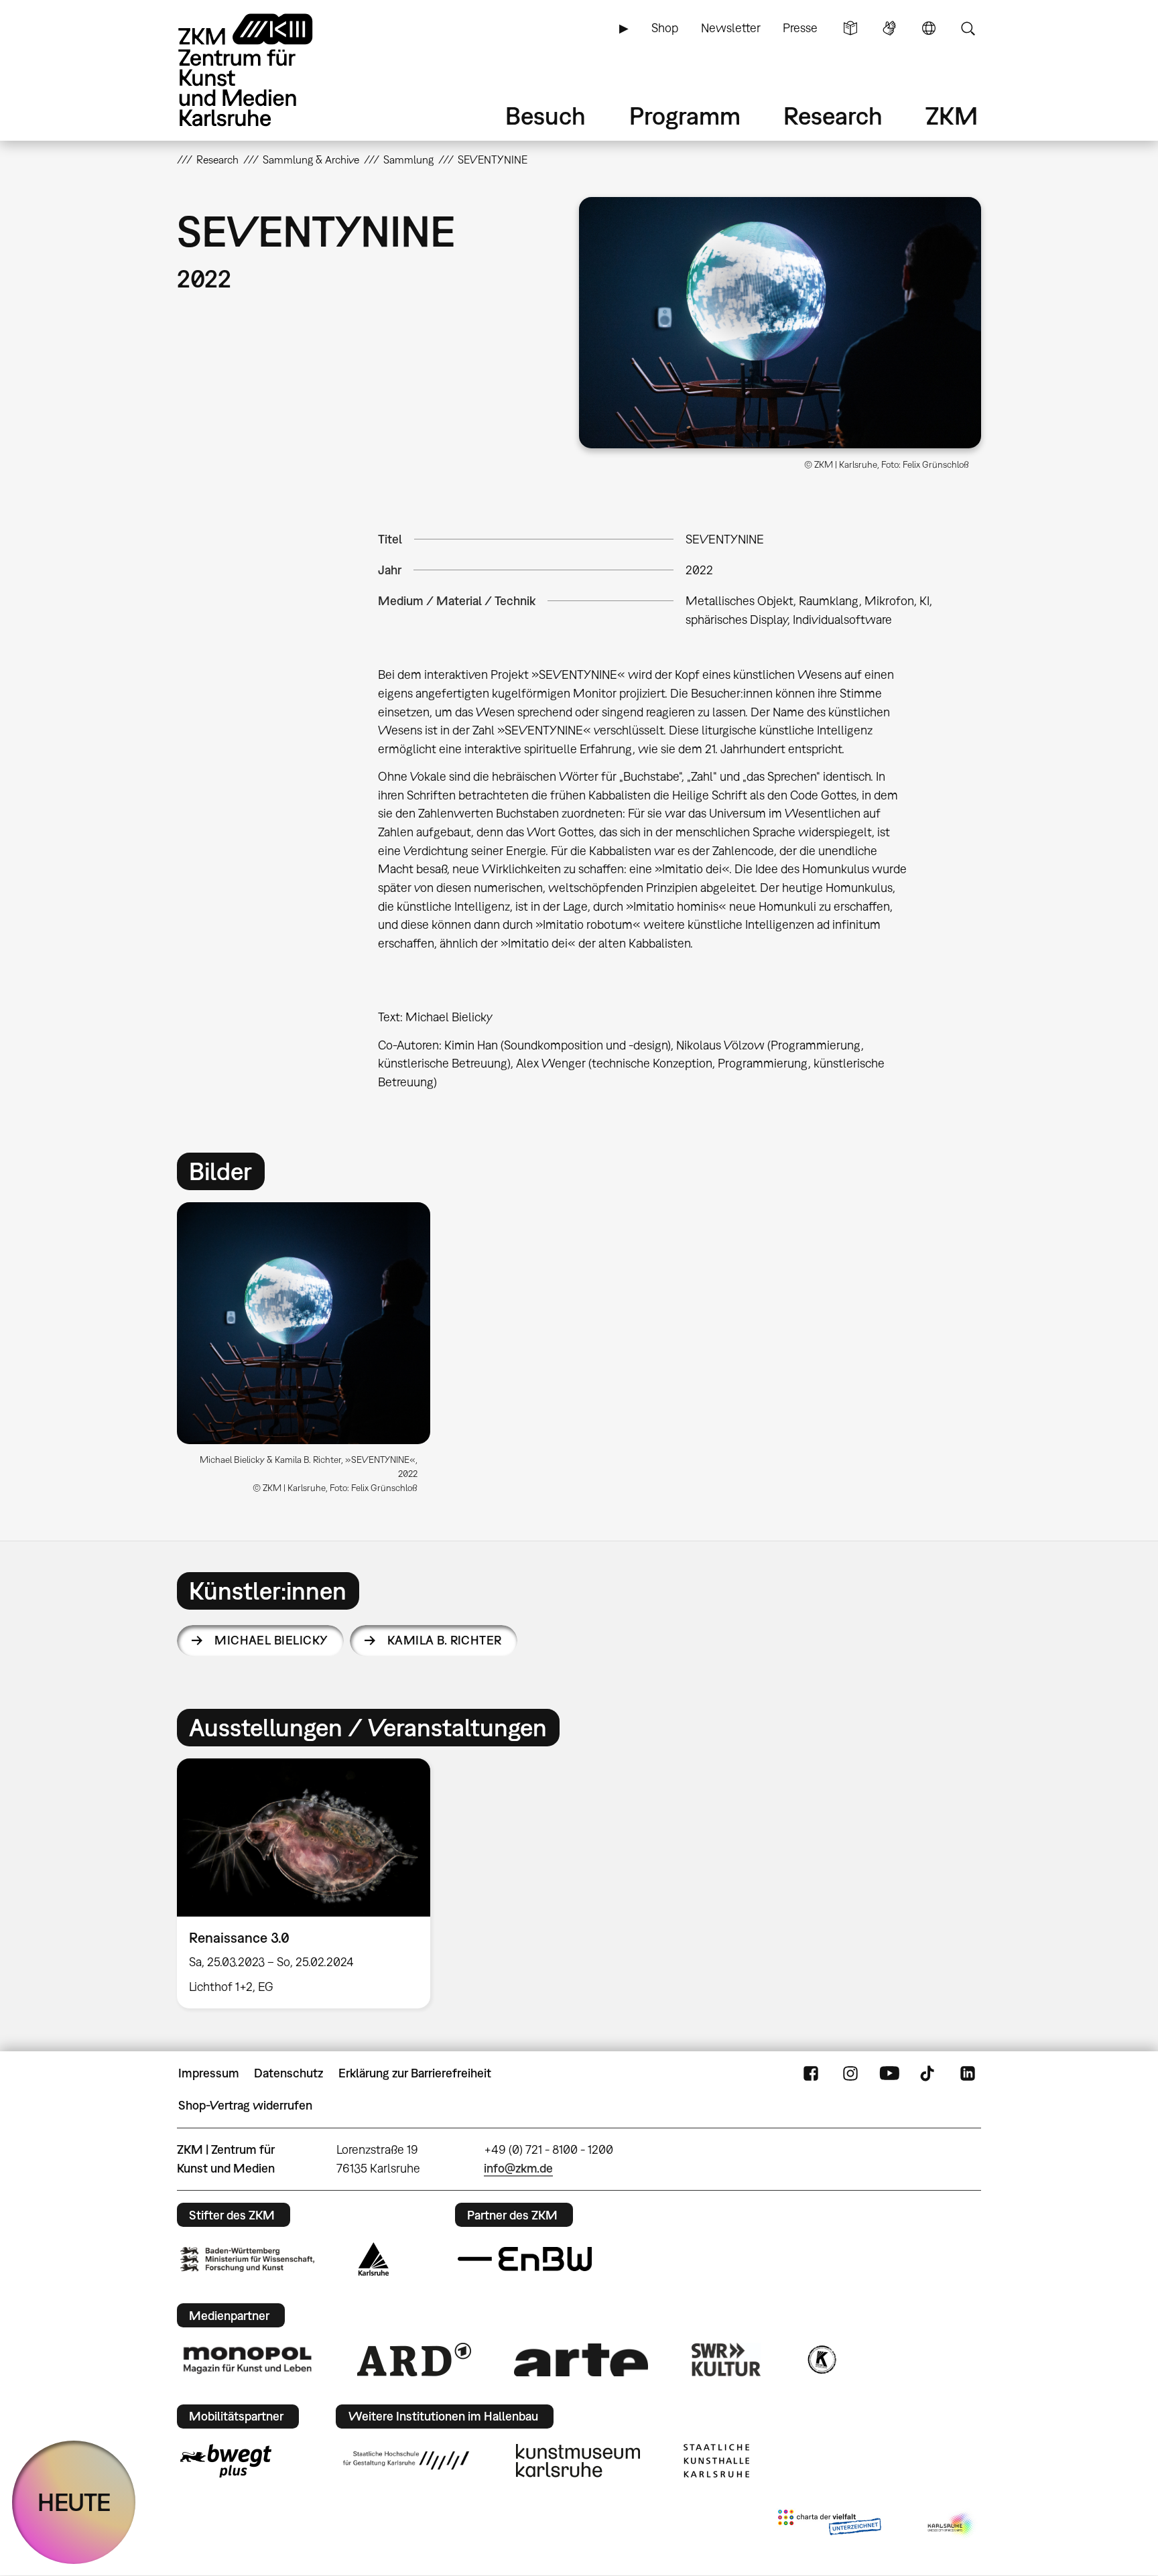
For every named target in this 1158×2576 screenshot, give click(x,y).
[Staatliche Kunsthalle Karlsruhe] (716, 2461)
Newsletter (731, 28)
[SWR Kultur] (726, 2360)
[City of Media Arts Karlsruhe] (952, 2525)
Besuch (545, 116)
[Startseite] (264, 70)
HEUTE (74, 2502)
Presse (800, 28)
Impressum (209, 2073)
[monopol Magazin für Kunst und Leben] (247, 2360)
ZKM (952, 116)
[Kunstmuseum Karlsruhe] (578, 2461)
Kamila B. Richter (445, 1640)
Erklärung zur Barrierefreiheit (415, 2073)
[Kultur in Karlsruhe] (821, 2360)
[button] (780, 323)
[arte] (581, 2360)
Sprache (929, 28)
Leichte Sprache (850, 28)
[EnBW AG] (525, 2259)
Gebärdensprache (889, 28)
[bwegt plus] (226, 2461)
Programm (685, 116)
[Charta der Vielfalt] (829, 2525)
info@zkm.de (518, 2168)
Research (833, 116)
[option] (310, 1353)
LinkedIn (968, 2073)
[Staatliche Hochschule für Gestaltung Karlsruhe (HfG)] (406, 2460)
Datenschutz (288, 2073)
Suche (968, 28)
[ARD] (414, 2360)
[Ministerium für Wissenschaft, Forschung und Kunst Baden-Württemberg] (247, 2259)
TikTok (929, 2073)
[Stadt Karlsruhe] (374, 2259)
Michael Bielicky (271, 1640)
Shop (665, 28)
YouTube (889, 2073)
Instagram (850, 2073)
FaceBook (811, 2073)
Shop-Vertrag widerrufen (245, 2105)
